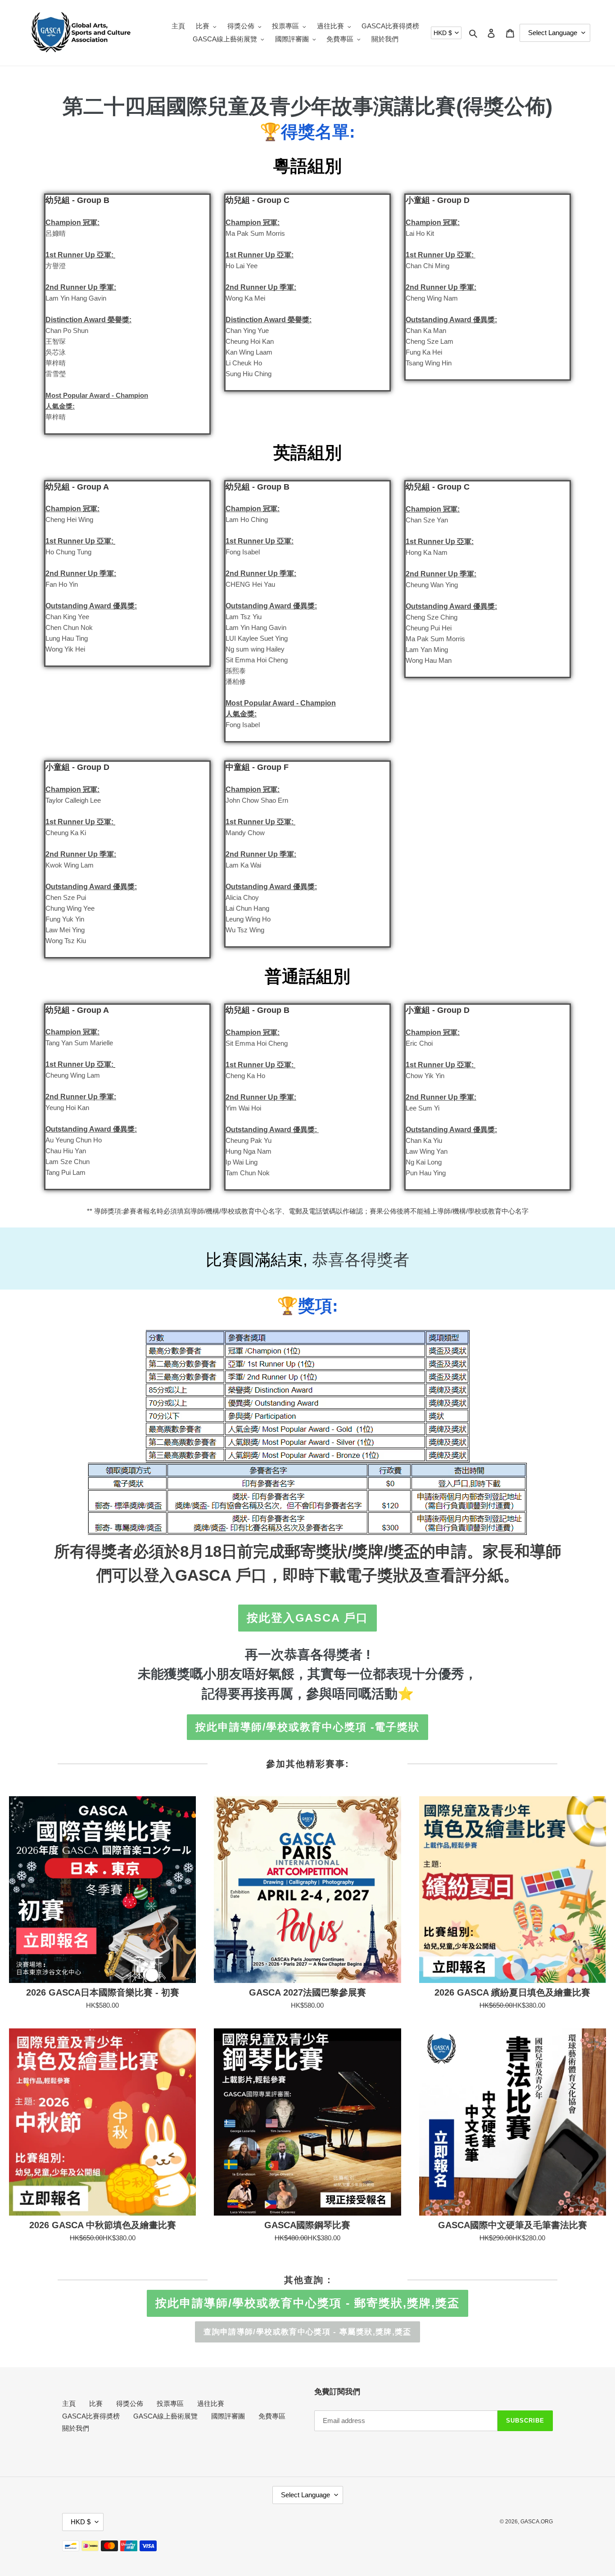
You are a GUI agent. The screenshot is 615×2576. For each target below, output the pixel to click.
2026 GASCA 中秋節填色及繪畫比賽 (103, 2225)
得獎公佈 (130, 2403)
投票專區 (170, 2403)
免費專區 (272, 2416)
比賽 (96, 2403)
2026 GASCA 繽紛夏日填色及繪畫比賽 (512, 1992)
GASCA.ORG (537, 2522)
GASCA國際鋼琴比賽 (307, 2225)
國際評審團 (228, 2416)
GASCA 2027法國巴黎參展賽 (307, 1992)
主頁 (69, 2403)
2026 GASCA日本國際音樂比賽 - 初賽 (103, 1992)
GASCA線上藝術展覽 (165, 2416)
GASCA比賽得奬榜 (91, 2416)
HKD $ (443, 33)
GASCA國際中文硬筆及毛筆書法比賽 (513, 2225)
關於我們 (76, 2428)
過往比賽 (211, 2403)
